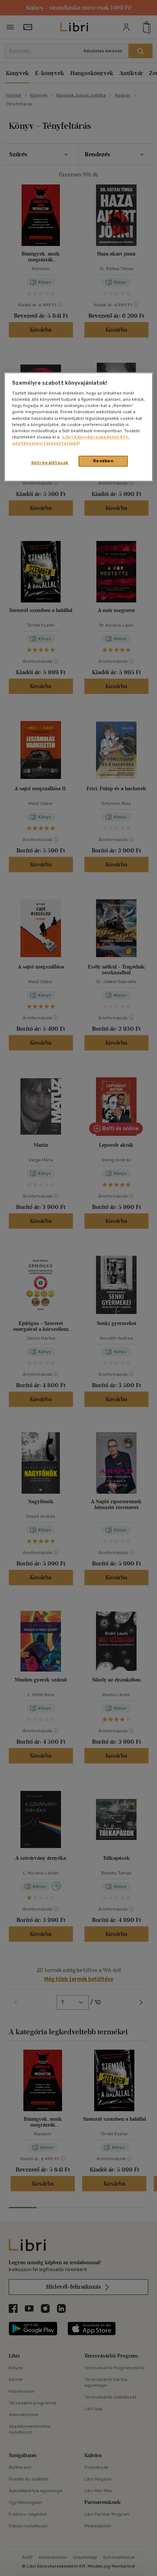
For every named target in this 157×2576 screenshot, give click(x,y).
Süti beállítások (50, 463)
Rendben (103, 461)
